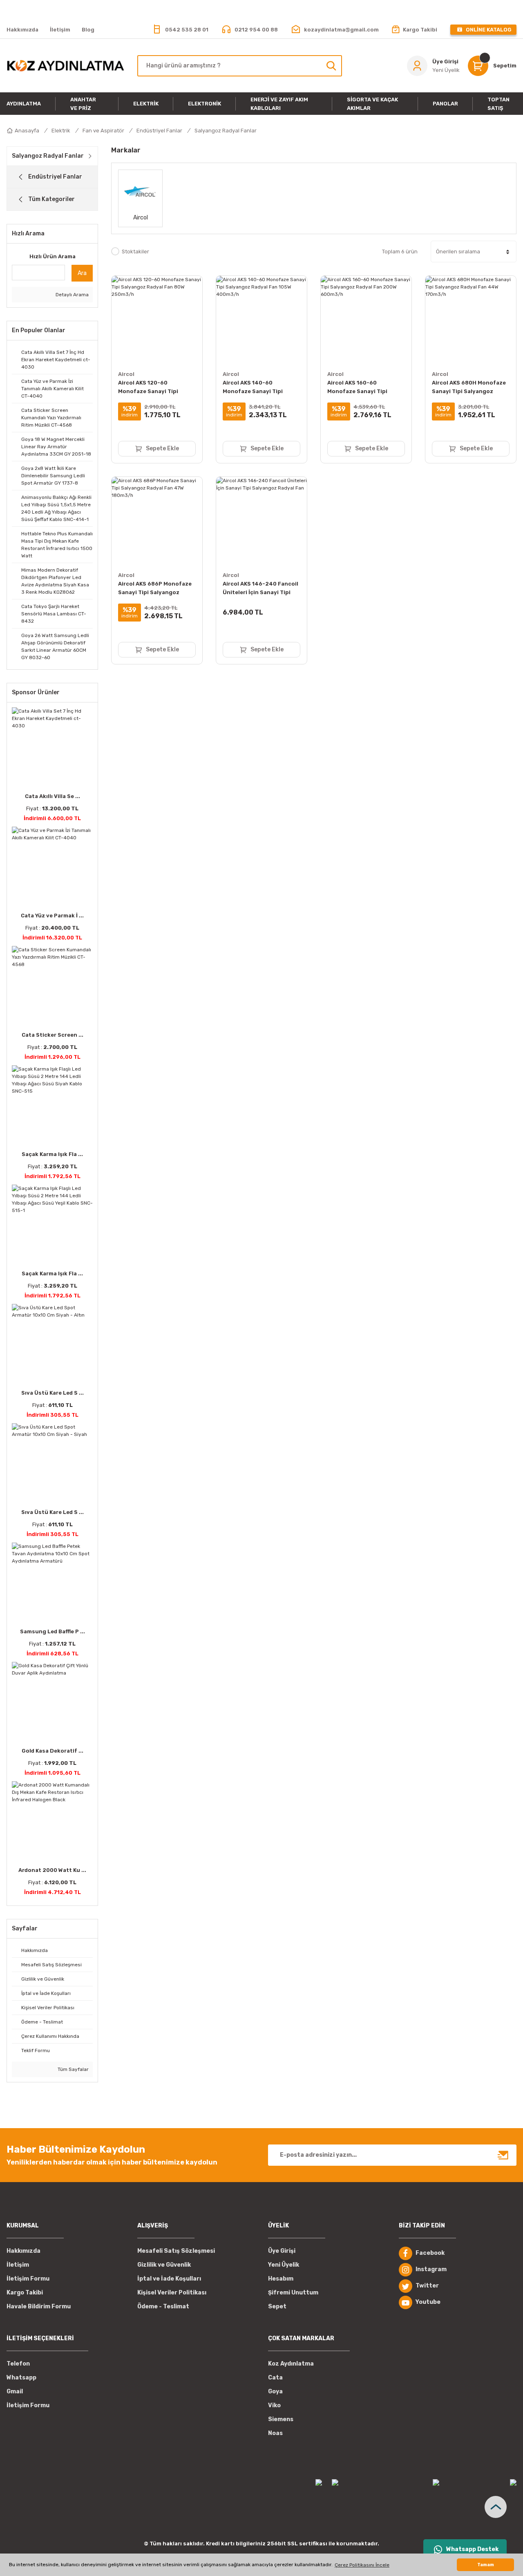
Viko (274, 2405)
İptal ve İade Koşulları (169, 2279)
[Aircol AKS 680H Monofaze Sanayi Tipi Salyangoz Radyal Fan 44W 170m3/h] (471, 321)
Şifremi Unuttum (293, 2293)
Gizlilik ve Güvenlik (164, 2265)
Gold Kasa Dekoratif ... (53, 1751)
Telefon (18, 2364)
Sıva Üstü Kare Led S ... (53, 1393)
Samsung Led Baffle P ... (53, 1631)
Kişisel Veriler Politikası (172, 2293)
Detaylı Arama (72, 295)
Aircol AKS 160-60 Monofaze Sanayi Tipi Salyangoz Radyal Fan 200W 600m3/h (366, 388)
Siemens (281, 2419)
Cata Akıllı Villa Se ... (53, 796)
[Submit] (503, 2155)
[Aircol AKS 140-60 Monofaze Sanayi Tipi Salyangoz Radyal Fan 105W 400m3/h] (261, 321)
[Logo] (65, 65)
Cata (275, 2378)
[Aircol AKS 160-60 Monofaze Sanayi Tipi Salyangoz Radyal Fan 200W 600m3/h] (366, 321)
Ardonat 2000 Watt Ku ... (52, 1870)
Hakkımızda (23, 2251)
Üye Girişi (282, 2251)
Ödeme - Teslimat (163, 2307)
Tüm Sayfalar (73, 2069)
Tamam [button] (486, 2565)
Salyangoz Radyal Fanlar (226, 131)
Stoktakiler (135, 252)
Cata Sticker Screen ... (53, 1035)
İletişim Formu (28, 2279)
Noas (275, 2433)
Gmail (15, 2392)
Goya (275, 2392)
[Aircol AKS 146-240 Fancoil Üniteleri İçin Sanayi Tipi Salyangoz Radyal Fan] (261, 522)
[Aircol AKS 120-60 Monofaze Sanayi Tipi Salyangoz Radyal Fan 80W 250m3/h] (157, 321)
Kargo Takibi (25, 2293)
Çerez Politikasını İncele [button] (362, 2565)
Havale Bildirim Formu (39, 2307)
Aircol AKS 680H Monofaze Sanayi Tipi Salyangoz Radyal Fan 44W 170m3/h (469, 388)
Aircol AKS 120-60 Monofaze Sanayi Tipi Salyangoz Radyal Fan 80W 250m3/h (155, 388)
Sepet (277, 2307)
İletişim (18, 2265)
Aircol (126, 374)
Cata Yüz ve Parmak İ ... (52, 916)
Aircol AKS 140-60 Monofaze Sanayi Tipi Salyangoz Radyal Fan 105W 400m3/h (261, 388)
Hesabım (281, 2279)
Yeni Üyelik (284, 2265)
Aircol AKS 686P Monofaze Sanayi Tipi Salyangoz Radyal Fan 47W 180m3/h (155, 589)
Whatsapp (21, 2378)
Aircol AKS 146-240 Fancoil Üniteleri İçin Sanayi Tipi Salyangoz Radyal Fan (260, 589)
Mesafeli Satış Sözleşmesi (176, 2251)
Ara (82, 273)
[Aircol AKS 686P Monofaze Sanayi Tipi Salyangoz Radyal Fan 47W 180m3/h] (157, 522)
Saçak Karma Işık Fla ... (52, 1154)
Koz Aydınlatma (291, 2364)
